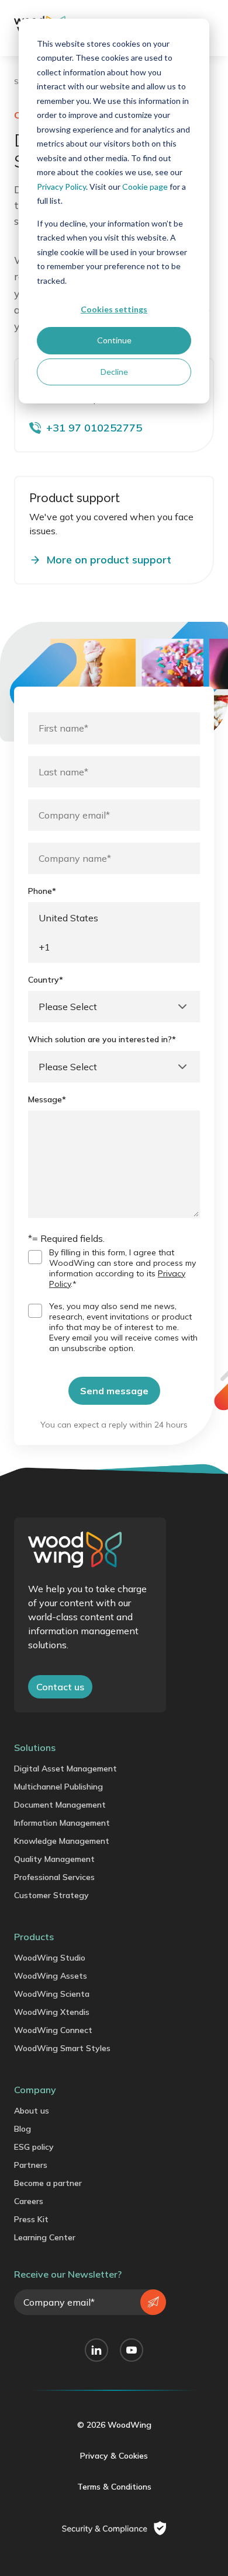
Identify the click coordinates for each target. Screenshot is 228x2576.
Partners (31, 2165)
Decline (114, 372)
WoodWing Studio (50, 1958)
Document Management (60, 1805)
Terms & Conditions (114, 2487)
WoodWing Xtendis (52, 2012)
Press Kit (31, 2219)
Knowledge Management (62, 1841)
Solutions (35, 1747)
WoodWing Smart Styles (62, 2048)
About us (32, 2111)
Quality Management (54, 1859)
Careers (29, 2201)
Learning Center (45, 2237)
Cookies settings (114, 309)
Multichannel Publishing (58, 1787)
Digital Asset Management (65, 1769)
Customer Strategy (51, 1895)
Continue (114, 340)
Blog (23, 2129)
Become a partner (48, 2183)
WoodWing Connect (53, 2030)
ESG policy (34, 2147)
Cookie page (145, 187)
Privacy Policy (61, 187)
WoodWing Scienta (52, 1994)
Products (34, 1937)
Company (35, 2090)
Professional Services (54, 1877)
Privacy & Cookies (114, 2456)
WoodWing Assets (51, 1976)
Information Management (62, 1823)
